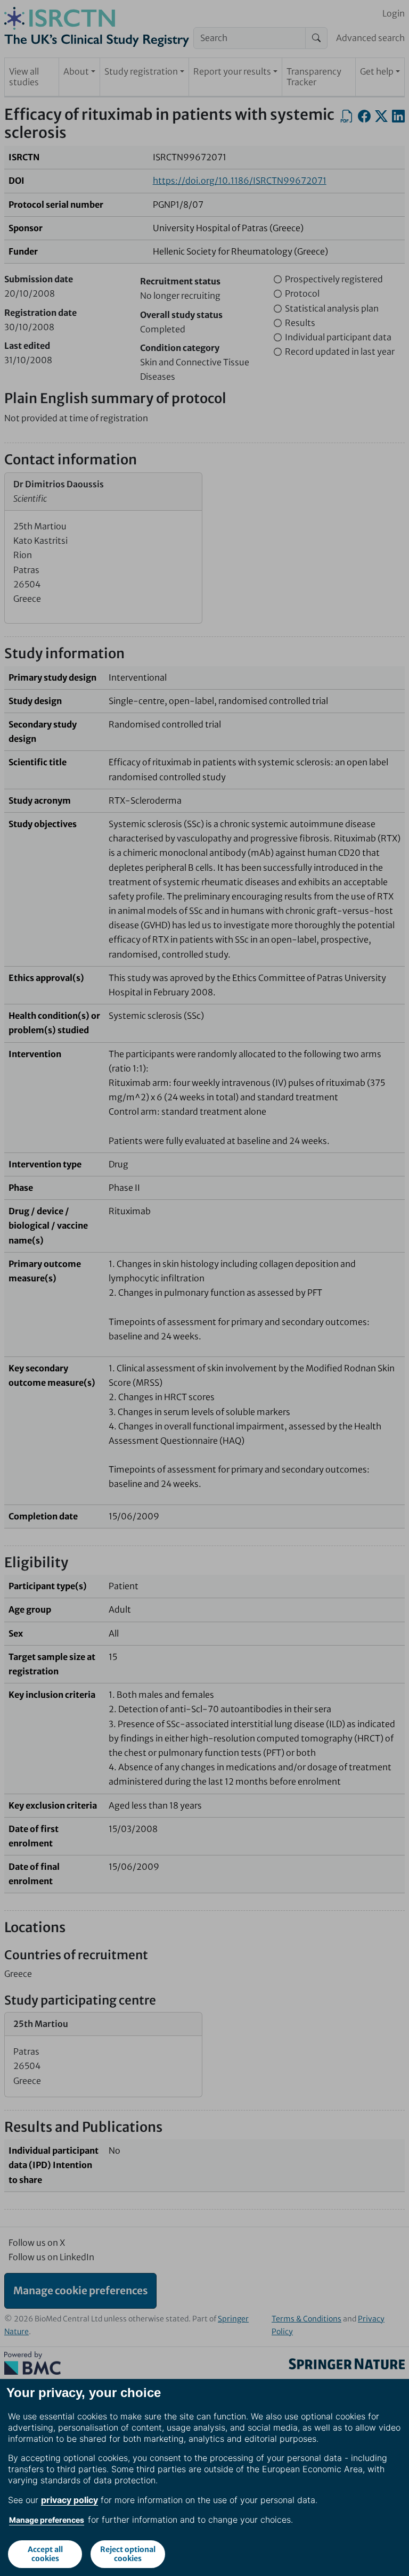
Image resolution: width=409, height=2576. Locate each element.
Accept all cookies (45, 2554)
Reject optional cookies (128, 2554)
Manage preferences (47, 2520)
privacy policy (69, 2500)
